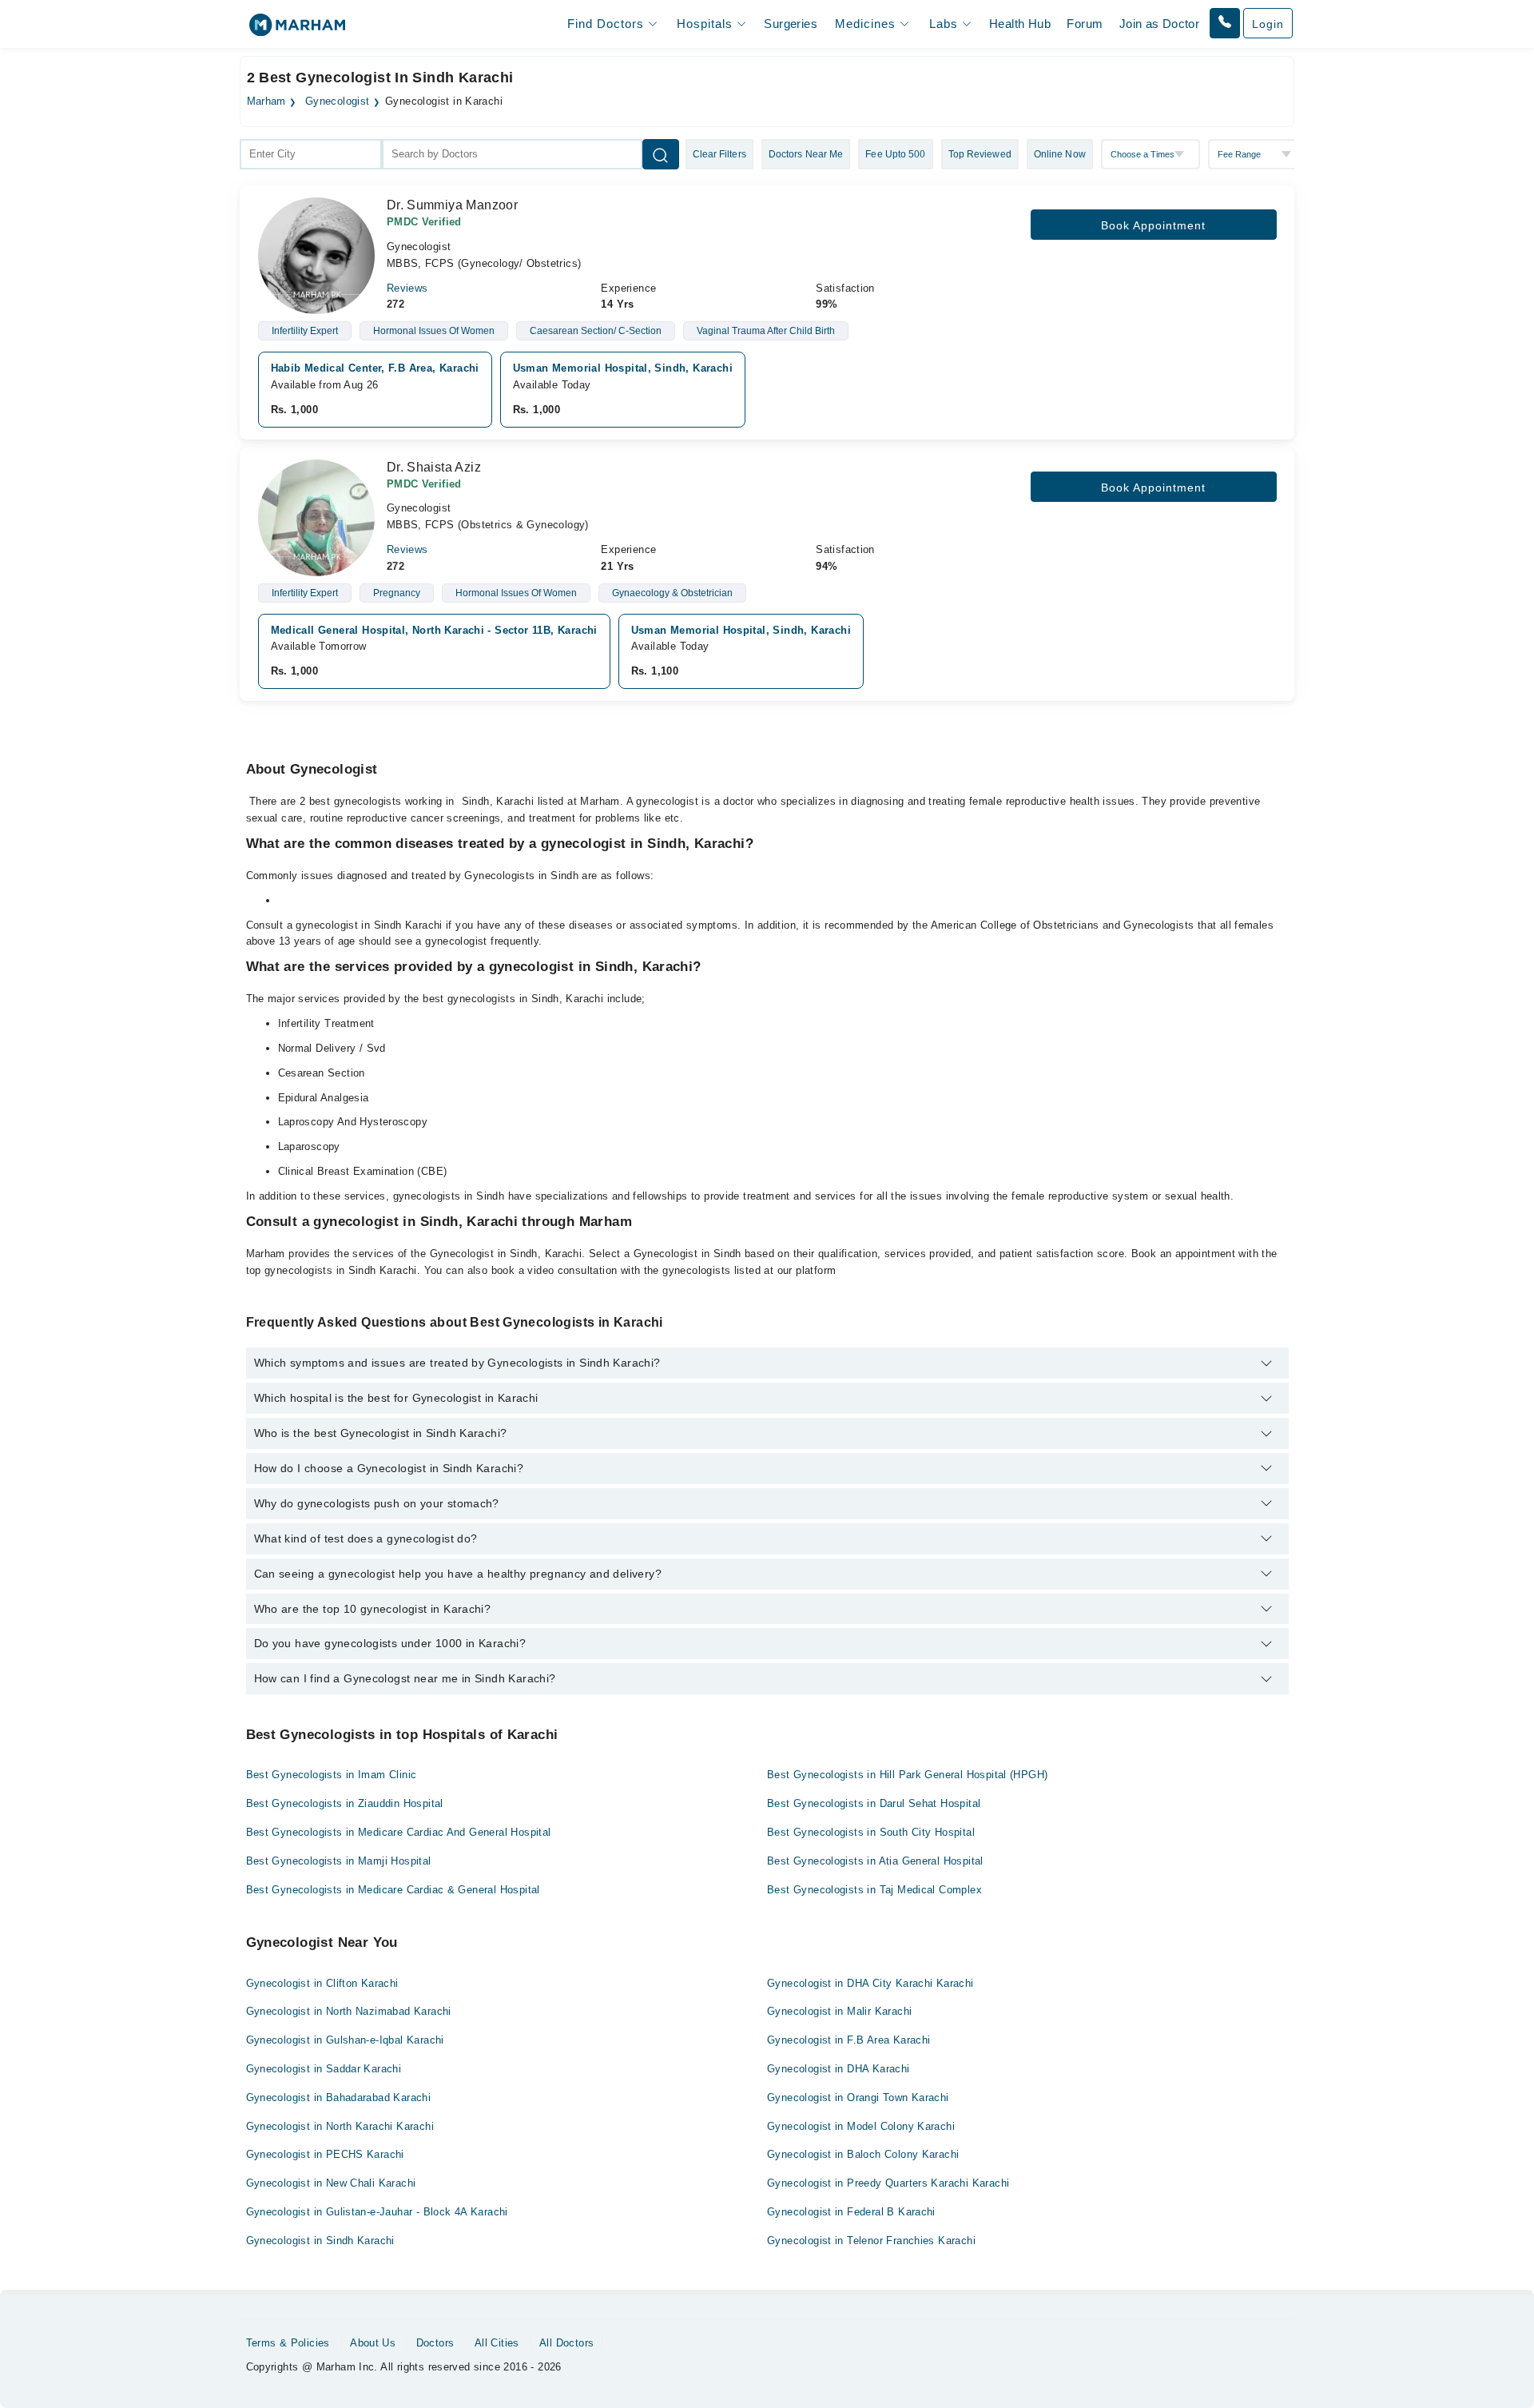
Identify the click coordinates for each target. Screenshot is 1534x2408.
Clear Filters (719, 154)
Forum (1085, 24)
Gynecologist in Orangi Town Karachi (858, 2098)
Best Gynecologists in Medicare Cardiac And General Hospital (399, 1832)
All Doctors (566, 2343)
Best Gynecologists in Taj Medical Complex (874, 1890)
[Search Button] (661, 154)
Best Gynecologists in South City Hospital (871, 1832)
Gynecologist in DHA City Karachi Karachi (870, 1983)
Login (1268, 24)
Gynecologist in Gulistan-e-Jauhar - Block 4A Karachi (377, 2212)
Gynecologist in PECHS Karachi (325, 2154)
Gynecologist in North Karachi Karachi (340, 2126)
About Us (373, 2343)
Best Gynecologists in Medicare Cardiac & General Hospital (393, 1890)
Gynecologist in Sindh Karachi (320, 2241)
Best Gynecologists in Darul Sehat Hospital (874, 1803)
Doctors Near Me (806, 154)
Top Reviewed (980, 154)
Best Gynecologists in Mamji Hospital (339, 1861)
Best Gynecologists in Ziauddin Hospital (345, 1803)
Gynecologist (338, 101)
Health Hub (1020, 24)
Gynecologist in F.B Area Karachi (848, 2040)
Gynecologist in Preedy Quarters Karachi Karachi (888, 2183)
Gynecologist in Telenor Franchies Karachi (871, 2241)
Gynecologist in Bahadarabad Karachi (339, 2098)
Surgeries (791, 24)
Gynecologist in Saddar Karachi (324, 2069)
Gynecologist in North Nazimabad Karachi (349, 2011)
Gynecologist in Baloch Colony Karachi (863, 2154)
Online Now (1060, 154)
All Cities (497, 2343)
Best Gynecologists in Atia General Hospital (875, 1861)
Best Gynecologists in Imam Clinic (332, 1775)
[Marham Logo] (297, 30)
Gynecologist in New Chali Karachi (331, 2183)
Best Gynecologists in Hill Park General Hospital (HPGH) (907, 1775)
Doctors (435, 2343)
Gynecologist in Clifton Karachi (322, 1983)
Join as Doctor (1159, 24)
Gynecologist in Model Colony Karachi (861, 2126)
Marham (266, 101)
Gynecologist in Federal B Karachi (851, 2212)
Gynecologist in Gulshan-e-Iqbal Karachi (345, 2040)
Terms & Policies (288, 2343)
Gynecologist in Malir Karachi (839, 2011)
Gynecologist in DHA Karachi (839, 2069)
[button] (1225, 23)
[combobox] (311, 154)
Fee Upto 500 (895, 154)
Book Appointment (1153, 225)
